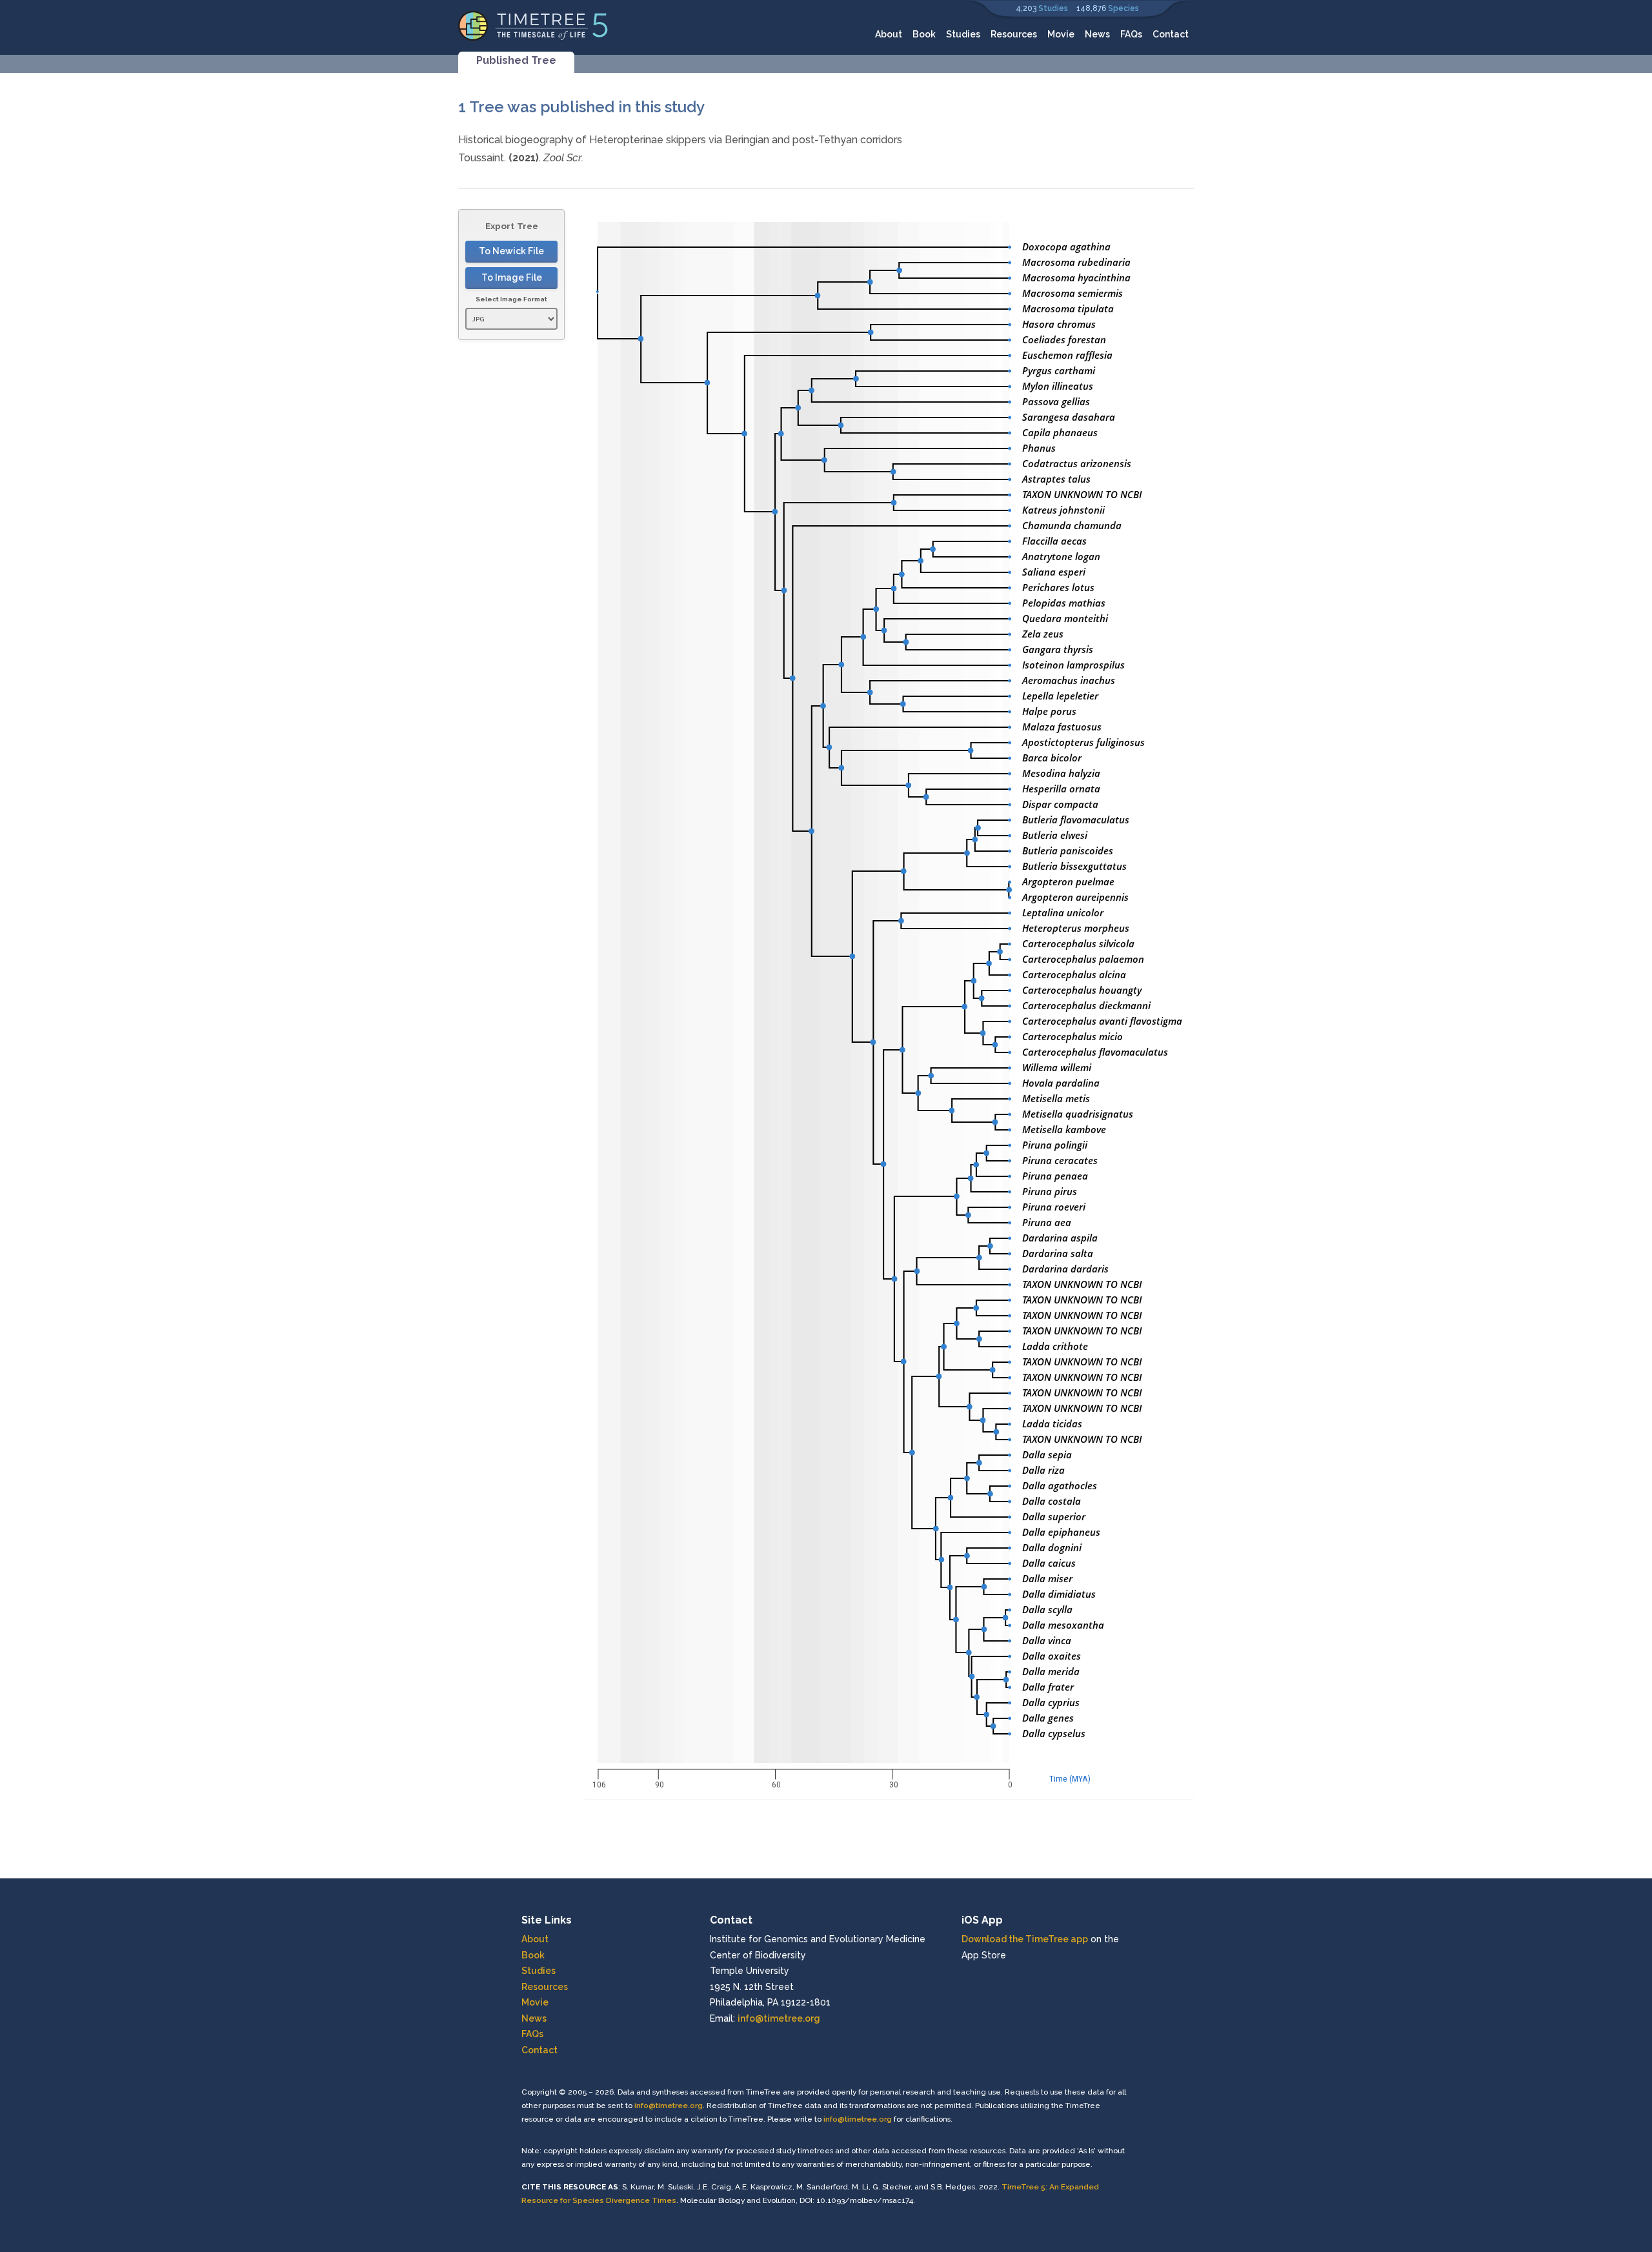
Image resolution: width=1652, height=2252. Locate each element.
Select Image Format (511, 299)
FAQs (1131, 34)
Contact (1171, 34)
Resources (1014, 34)
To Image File (512, 277)
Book (924, 34)
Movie (1061, 34)
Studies (1053, 8)
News (1097, 34)
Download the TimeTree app (1025, 1939)
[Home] (533, 25)
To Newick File (511, 251)
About (889, 34)
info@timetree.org (779, 2018)
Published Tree (516, 60)
